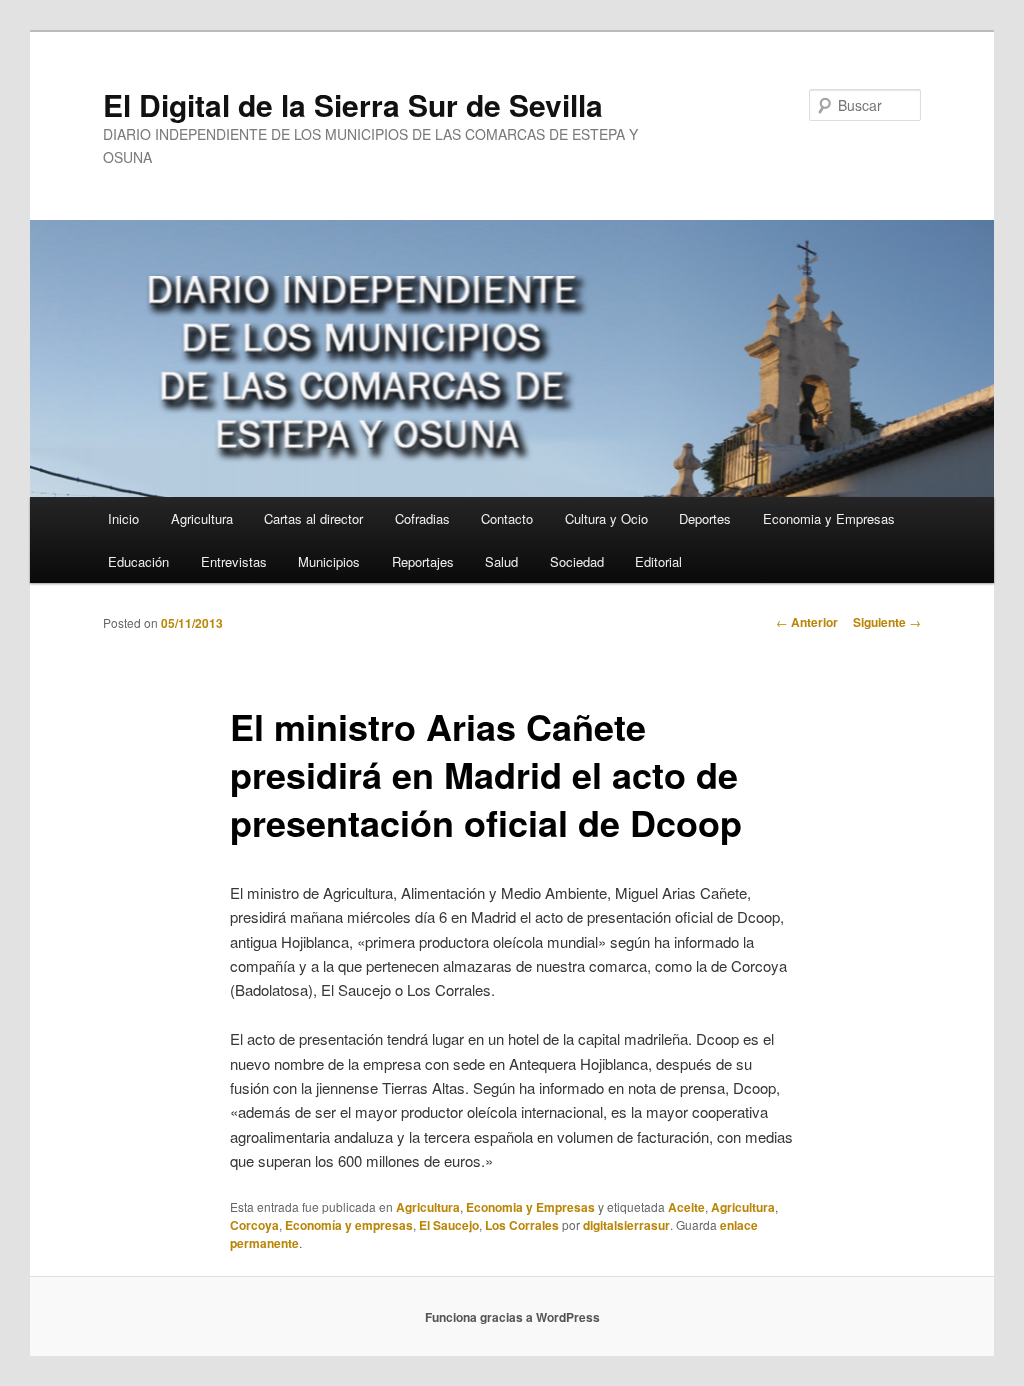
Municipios (329, 561)
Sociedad (577, 561)
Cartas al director (313, 518)
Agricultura (202, 518)
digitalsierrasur (626, 1225)
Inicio (123, 518)
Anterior (807, 622)
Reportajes (423, 561)
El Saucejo (449, 1225)
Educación (138, 561)
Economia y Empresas (829, 518)
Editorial (658, 561)
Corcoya (254, 1225)
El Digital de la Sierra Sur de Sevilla (353, 104)
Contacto (507, 518)
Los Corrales (522, 1225)
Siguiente (887, 622)
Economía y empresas (349, 1225)
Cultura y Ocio (606, 518)
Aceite (686, 1207)
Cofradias (422, 518)
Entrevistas (234, 561)
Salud (501, 561)
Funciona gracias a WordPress (512, 1317)
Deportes (705, 518)
